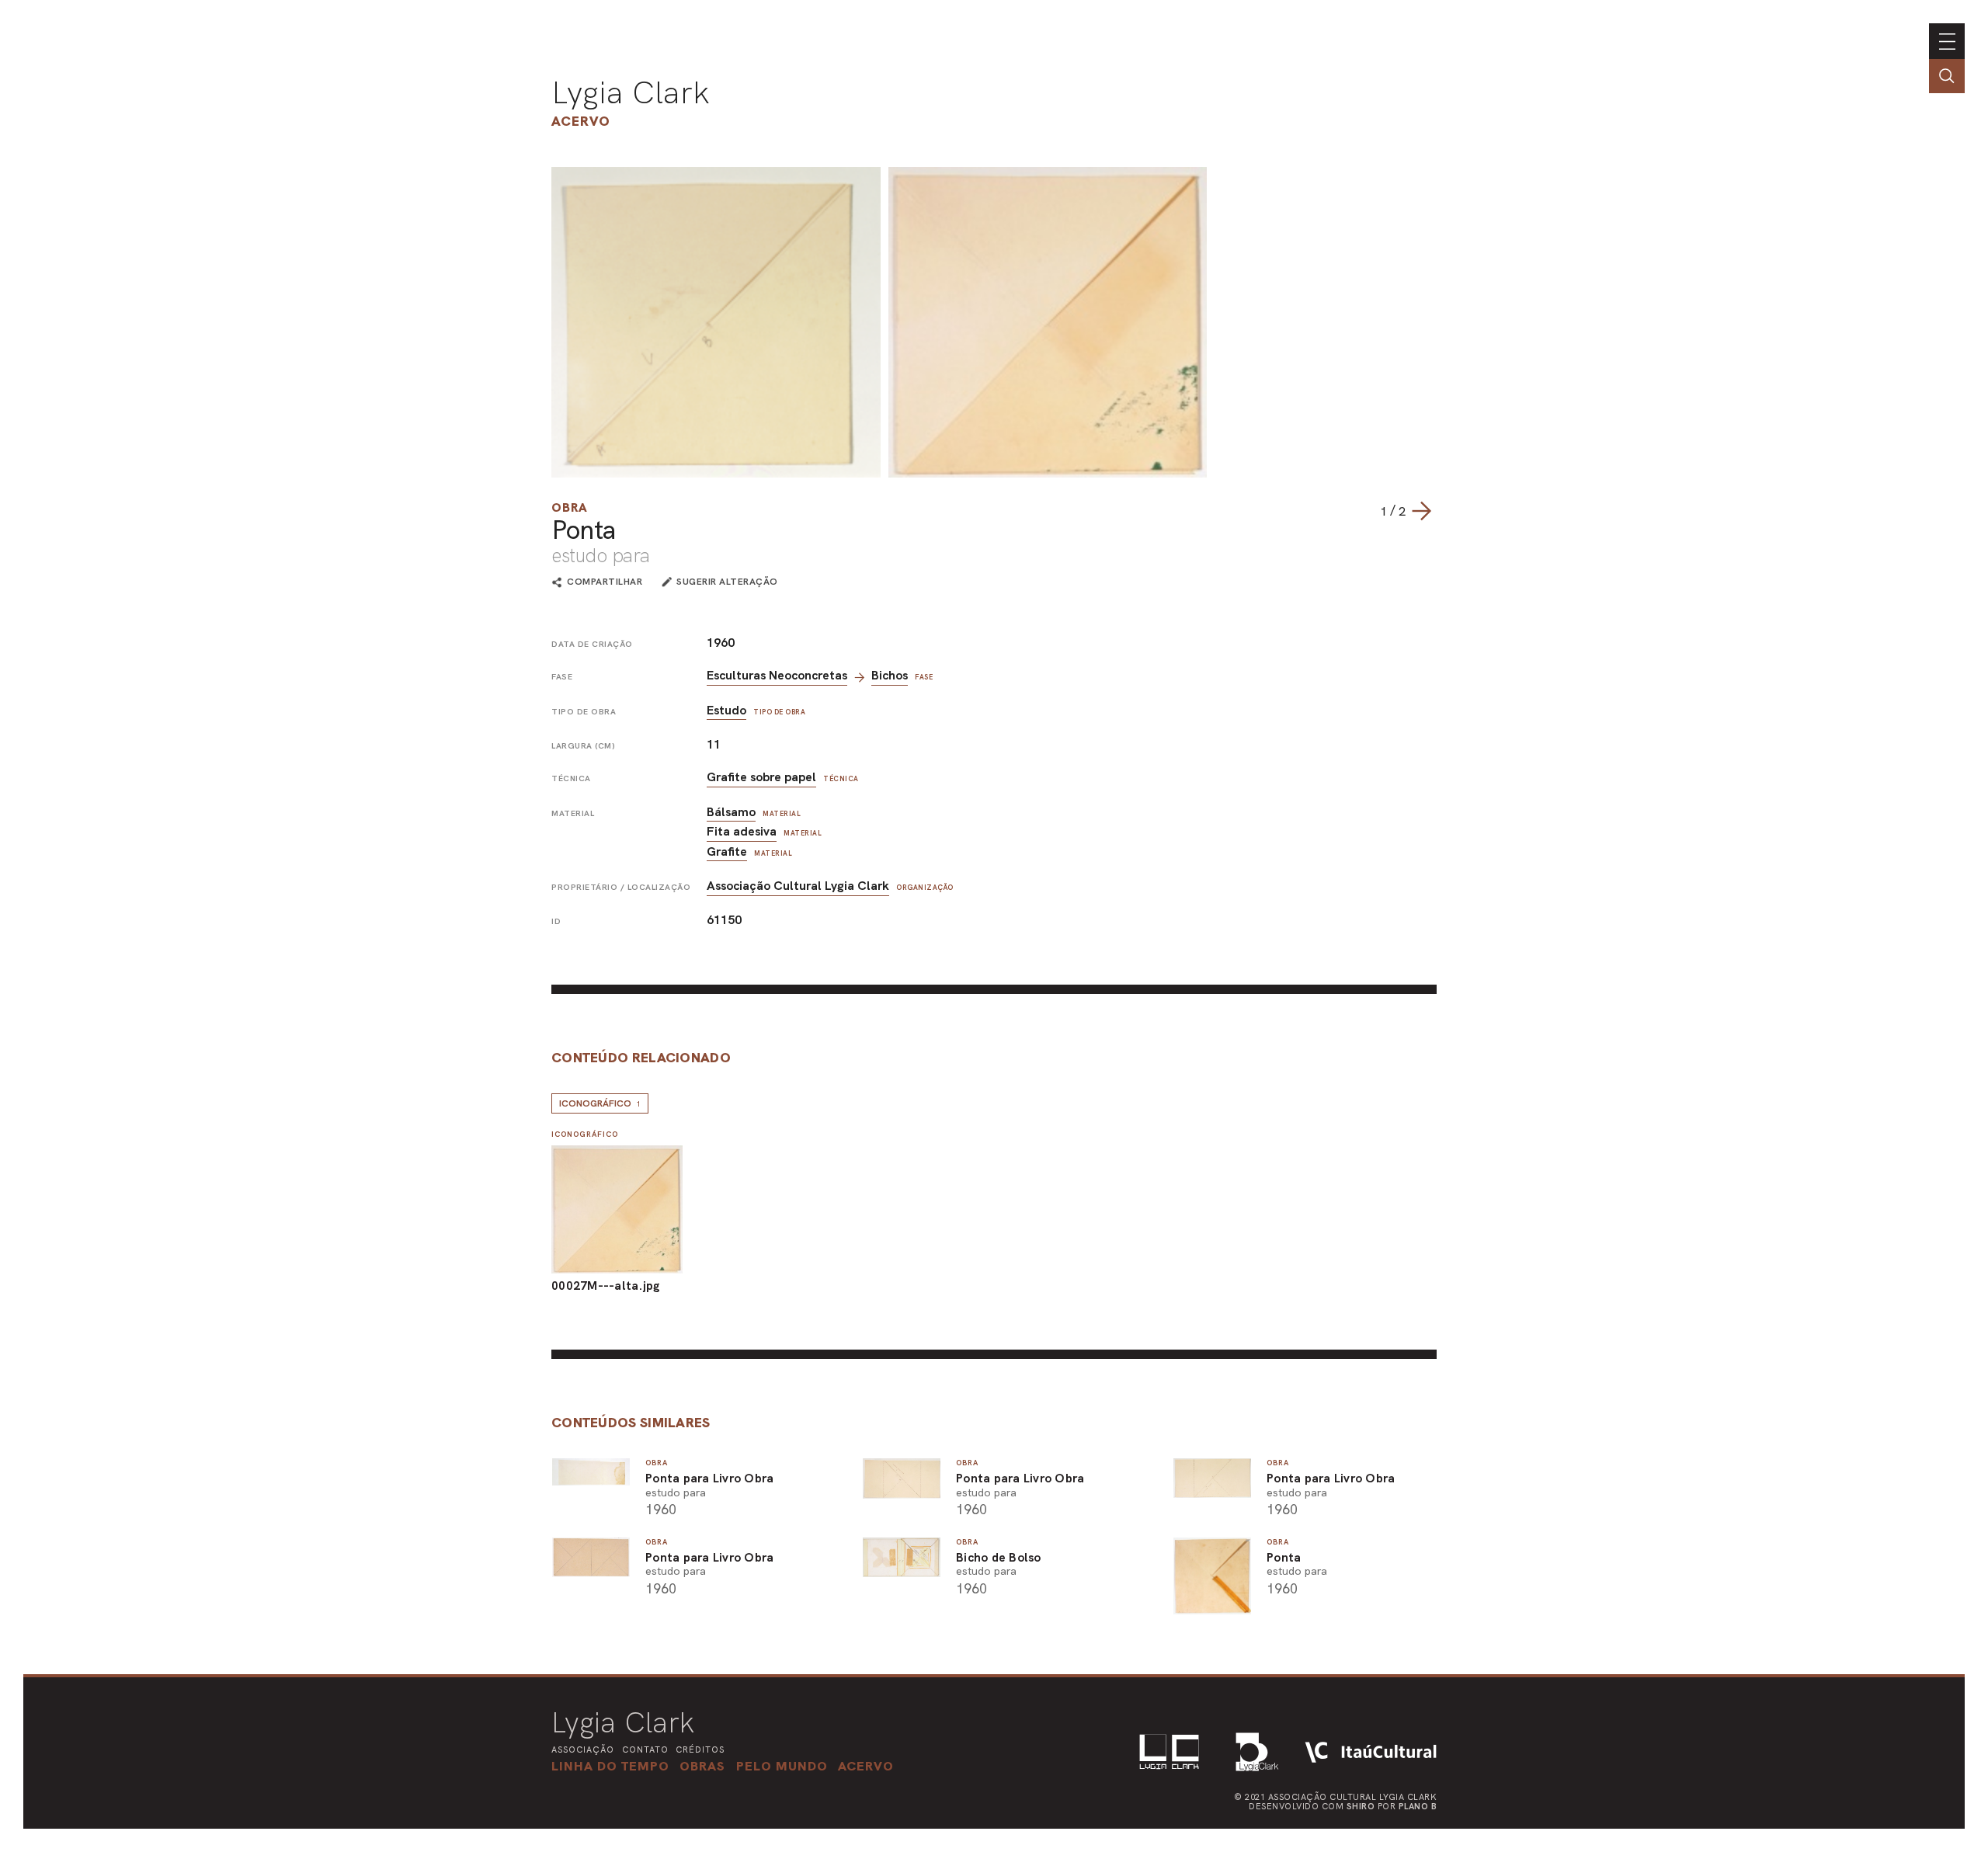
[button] (782, 1766)
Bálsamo (731, 812)
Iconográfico (600, 1103)
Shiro (1361, 1806)
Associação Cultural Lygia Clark (798, 886)
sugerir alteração (727, 582)
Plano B (1418, 1806)
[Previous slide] (1364, 511)
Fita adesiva (742, 831)
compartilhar (605, 582)
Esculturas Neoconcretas (777, 675)
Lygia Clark (631, 92)
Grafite (727, 851)
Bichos (890, 675)
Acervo (581, 121)
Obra (570, 507)
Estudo (726, 710)
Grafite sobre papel (761, 777)
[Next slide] (1421, 511)
